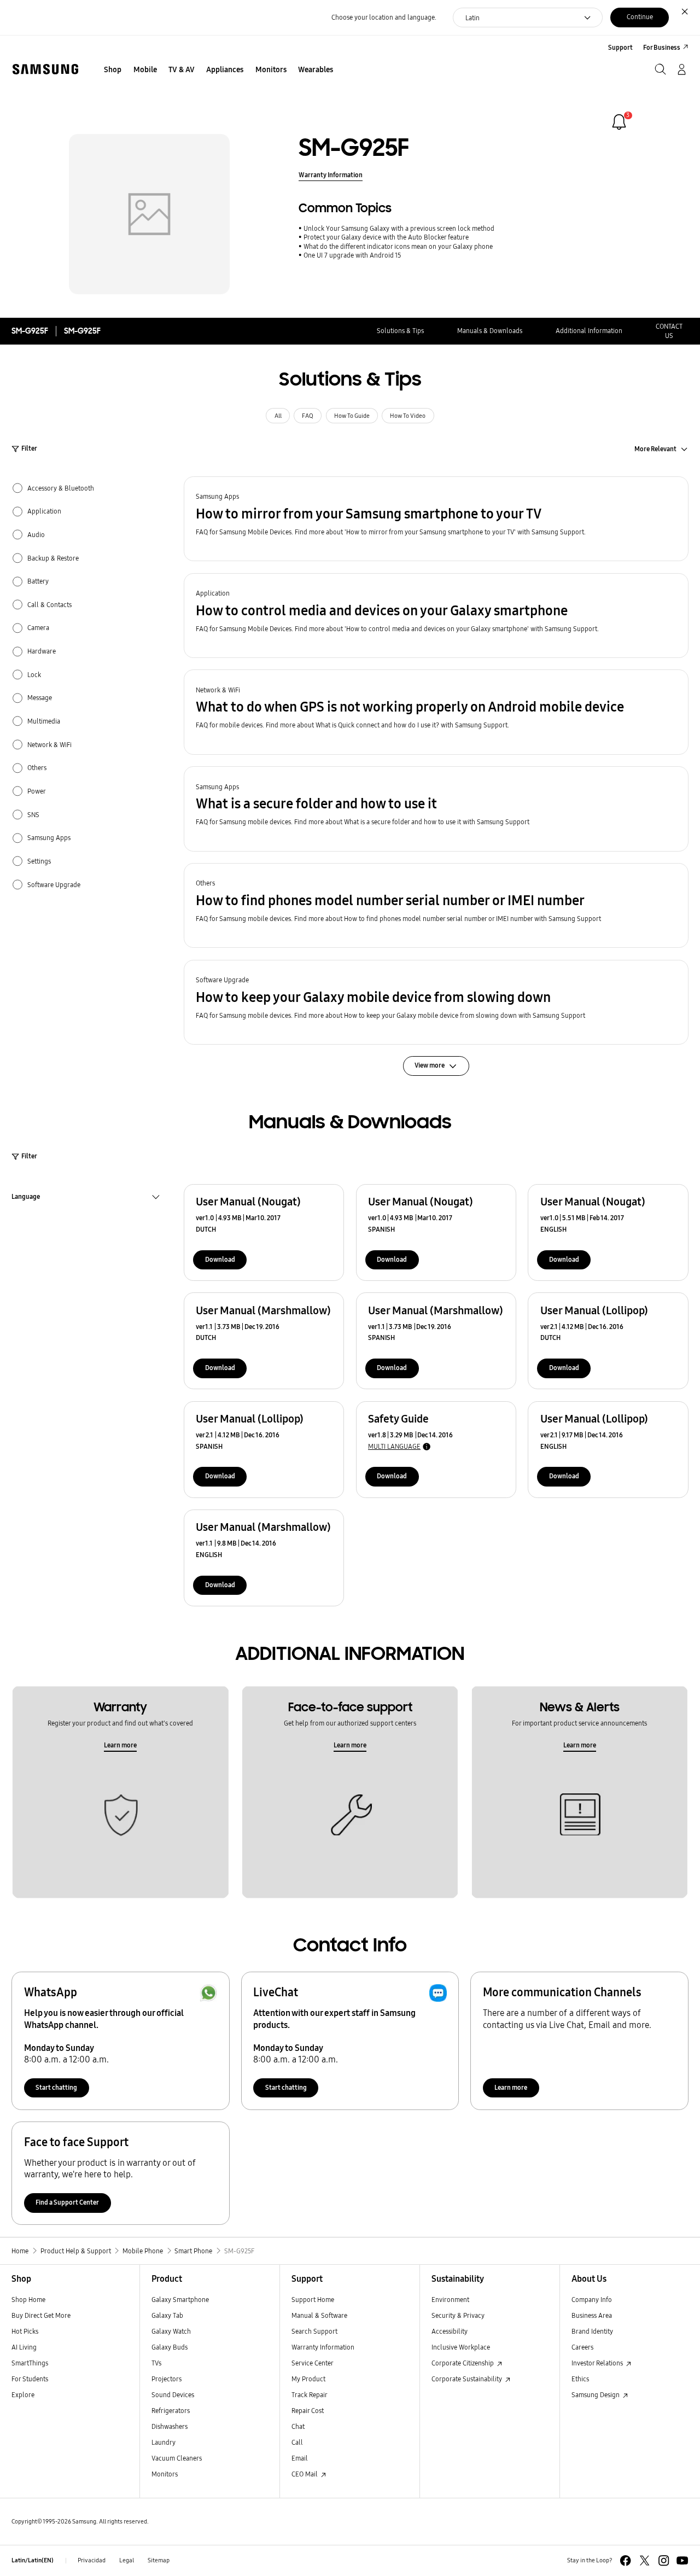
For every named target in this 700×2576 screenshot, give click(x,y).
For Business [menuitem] (662, 47)
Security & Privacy (458, 2315)
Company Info (592, 2300)
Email (300, 2458)
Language (26, 1198)
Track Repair (310, 2395)
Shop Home (28, 2300)
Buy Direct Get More (41, 2315)
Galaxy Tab (167, 2315)
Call (297, 2442)
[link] (619, 122)
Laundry (164, 2442)
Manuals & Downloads (490, 331)
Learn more (120, 1745)
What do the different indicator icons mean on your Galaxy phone (398, 246)
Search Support (314, 2331)
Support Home (313, 2300)
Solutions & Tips (400, 331)
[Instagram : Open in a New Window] (664, 2560)
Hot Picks (25, 2331)
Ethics (580, 2379)
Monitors (165, 2474)
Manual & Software (319, 2315)
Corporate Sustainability (468, 2379)
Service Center (313, 2363)
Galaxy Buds (170, 2347)
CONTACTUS (669, 331)
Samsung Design (596, 2395)
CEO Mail (305, 2474)
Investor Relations (598, 2363)
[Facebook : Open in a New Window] (625, 2560)
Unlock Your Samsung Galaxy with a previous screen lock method (399, 228)
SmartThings (30, 2363)
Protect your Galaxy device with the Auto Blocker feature (386, 237)
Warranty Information (331, 175)
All (278, 416)
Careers (582, 2347)
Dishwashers (170, 2426)
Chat (298, 2426)
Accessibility (450, 2331)
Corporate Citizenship (463, 2363)
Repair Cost (308, 2411)
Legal (127, 2560)
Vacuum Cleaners (177, 2458)
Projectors (167, 2379)
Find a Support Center (67, 2202)
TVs (156, 2363)
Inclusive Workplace (461, 2347)
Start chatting (56, 2087)
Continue (640, 17)
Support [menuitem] (620, 47)
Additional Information (589, 331)
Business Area (592, 2315)
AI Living (24, 2347)
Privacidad (92, 2560)
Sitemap (159, 2560)
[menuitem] (113, 70)
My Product (308, 2379)
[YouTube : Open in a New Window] (682, 2560)
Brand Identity (592, 2331)
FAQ (308, 416)
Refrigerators (171, 2411)
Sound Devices (173, 2395)
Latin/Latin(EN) (33, 2560)
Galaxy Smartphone (180, 2300)
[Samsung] (45, 69)
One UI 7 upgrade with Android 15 (352, 255)
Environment (450, 2300)
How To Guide (352, 416)
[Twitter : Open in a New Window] (644, 2560)
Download (220, 1259)
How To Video (408, 416)
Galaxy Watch (171, 2331)
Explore (23, 2395)
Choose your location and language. (384, 17)
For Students (30, 2379)
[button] (436, 519)
